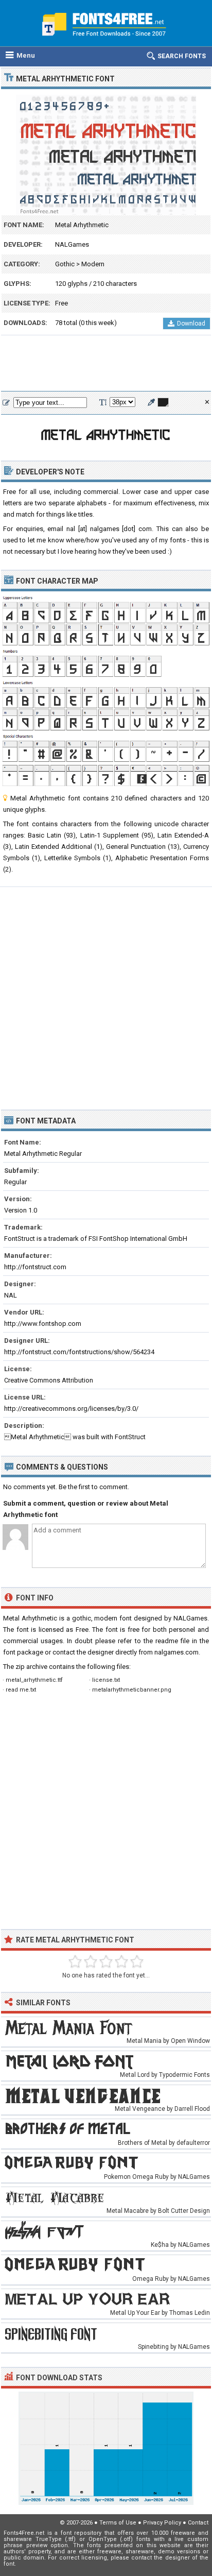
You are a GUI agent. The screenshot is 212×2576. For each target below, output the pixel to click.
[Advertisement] (106, 364)
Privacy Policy (162, 2523)
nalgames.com (176, 1652)
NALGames (72, 244)
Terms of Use (118, 2523)
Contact (198, 2523)
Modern (93, 264)
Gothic (65, 264)
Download (191, 323)
